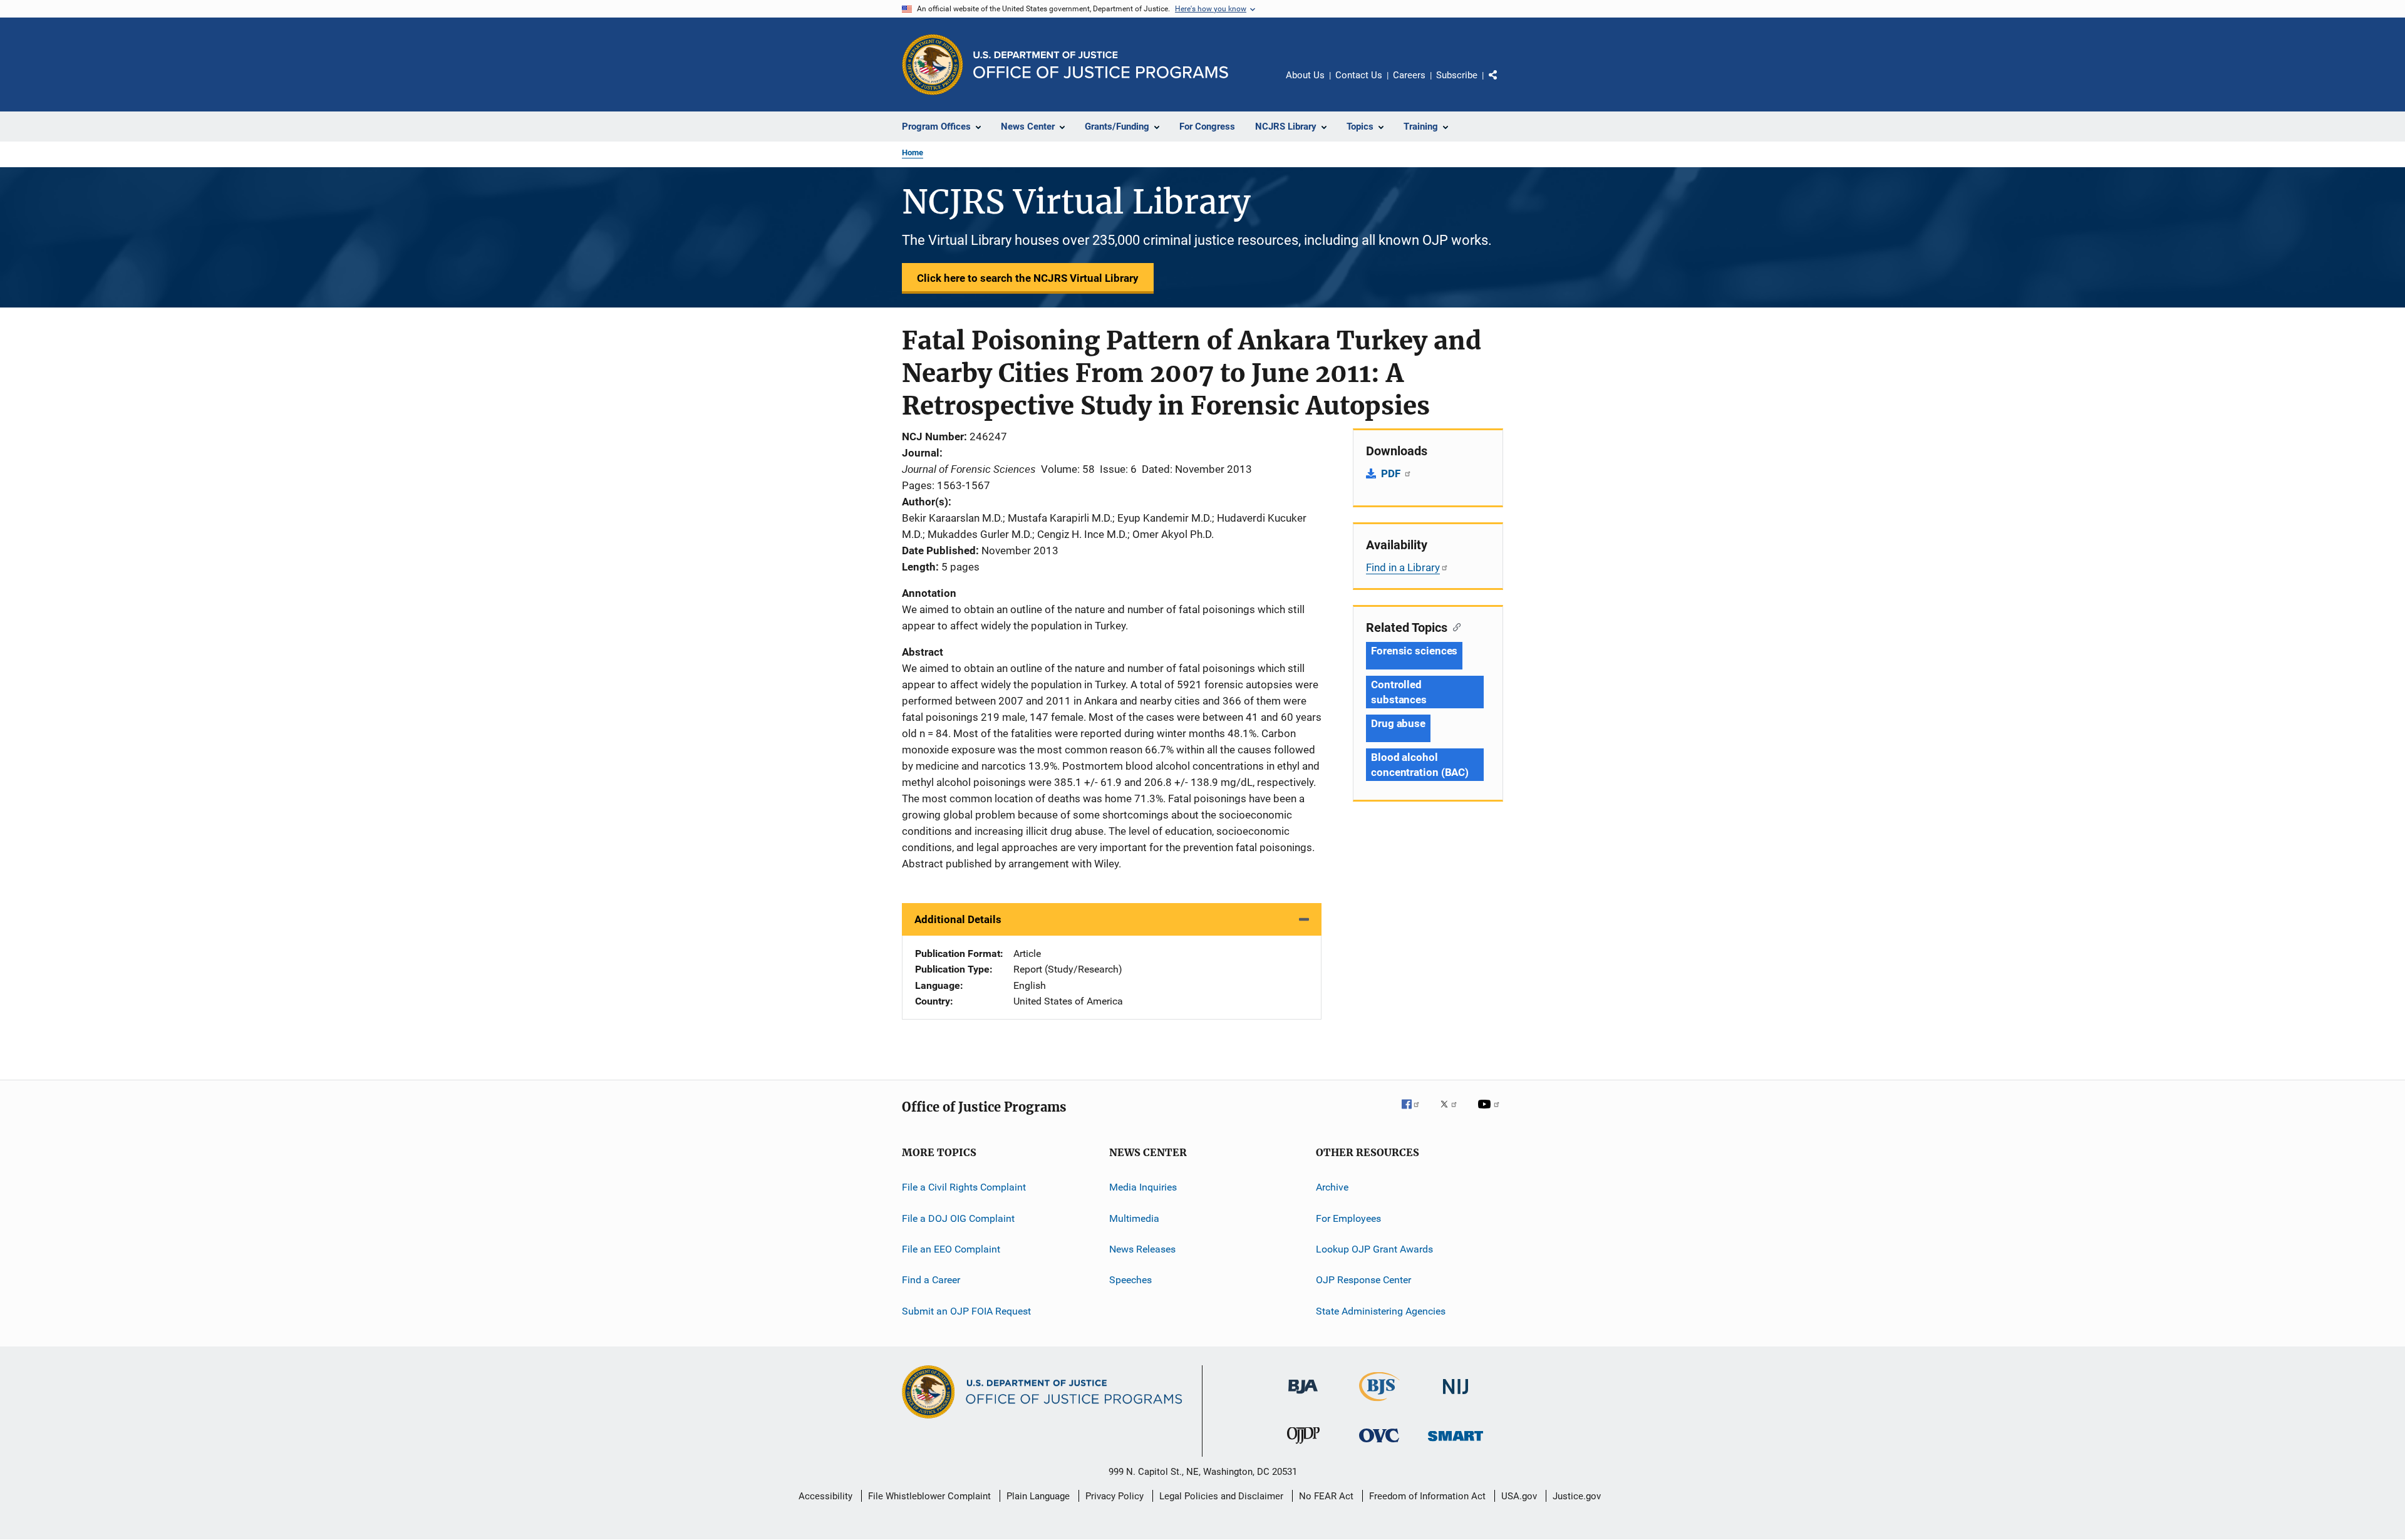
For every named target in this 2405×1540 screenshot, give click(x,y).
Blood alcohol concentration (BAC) (1420, 765)
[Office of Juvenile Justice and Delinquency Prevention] (1303, 1446)
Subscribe (1457, 75)
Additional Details (958, 919)
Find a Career (931, 1280)
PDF (1392, 473)
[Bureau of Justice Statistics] (1379, 1403)
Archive (1332, 1187)
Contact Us (1359, 75)
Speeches (1130, 1280)
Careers (1409, 75)
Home (913, 152)
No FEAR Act (1326, 1496)
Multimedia (1134, 1218)
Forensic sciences (1414, 651)
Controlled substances (1399, 692)
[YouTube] (1491, 1113)
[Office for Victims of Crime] (1379, 1444)
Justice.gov (1577, 1496)
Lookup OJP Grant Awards (1374, 1249)
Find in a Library (1403, 567)
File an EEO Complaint (951, 1249)
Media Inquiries (1143, 1187)
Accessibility (825, 1496)
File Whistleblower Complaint (929, 1496)
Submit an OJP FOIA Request (966, 1311)
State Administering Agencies (1381, 1311)
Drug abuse (1398, 723)
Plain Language (1038, 1496)
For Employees (1348, 1218)
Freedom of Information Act (1427, 1496)
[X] (1453, 1113)
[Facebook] (1415, 1113)
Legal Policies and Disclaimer (1221, 1496)
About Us (1305, 75)
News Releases (1142, 1249)
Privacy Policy (1115, 1496)
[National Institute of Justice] (1456, 1396)
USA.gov (1519, 1496)
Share (1503, 84)
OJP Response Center (1363, 1280)
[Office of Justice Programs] (933, 65)
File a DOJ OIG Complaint (958, 1218)
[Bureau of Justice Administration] (1303, 1396)
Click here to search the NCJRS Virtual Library (1028, 278)
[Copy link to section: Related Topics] (1454, 626)
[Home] (1101, 65)
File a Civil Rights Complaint (964, 1187)
